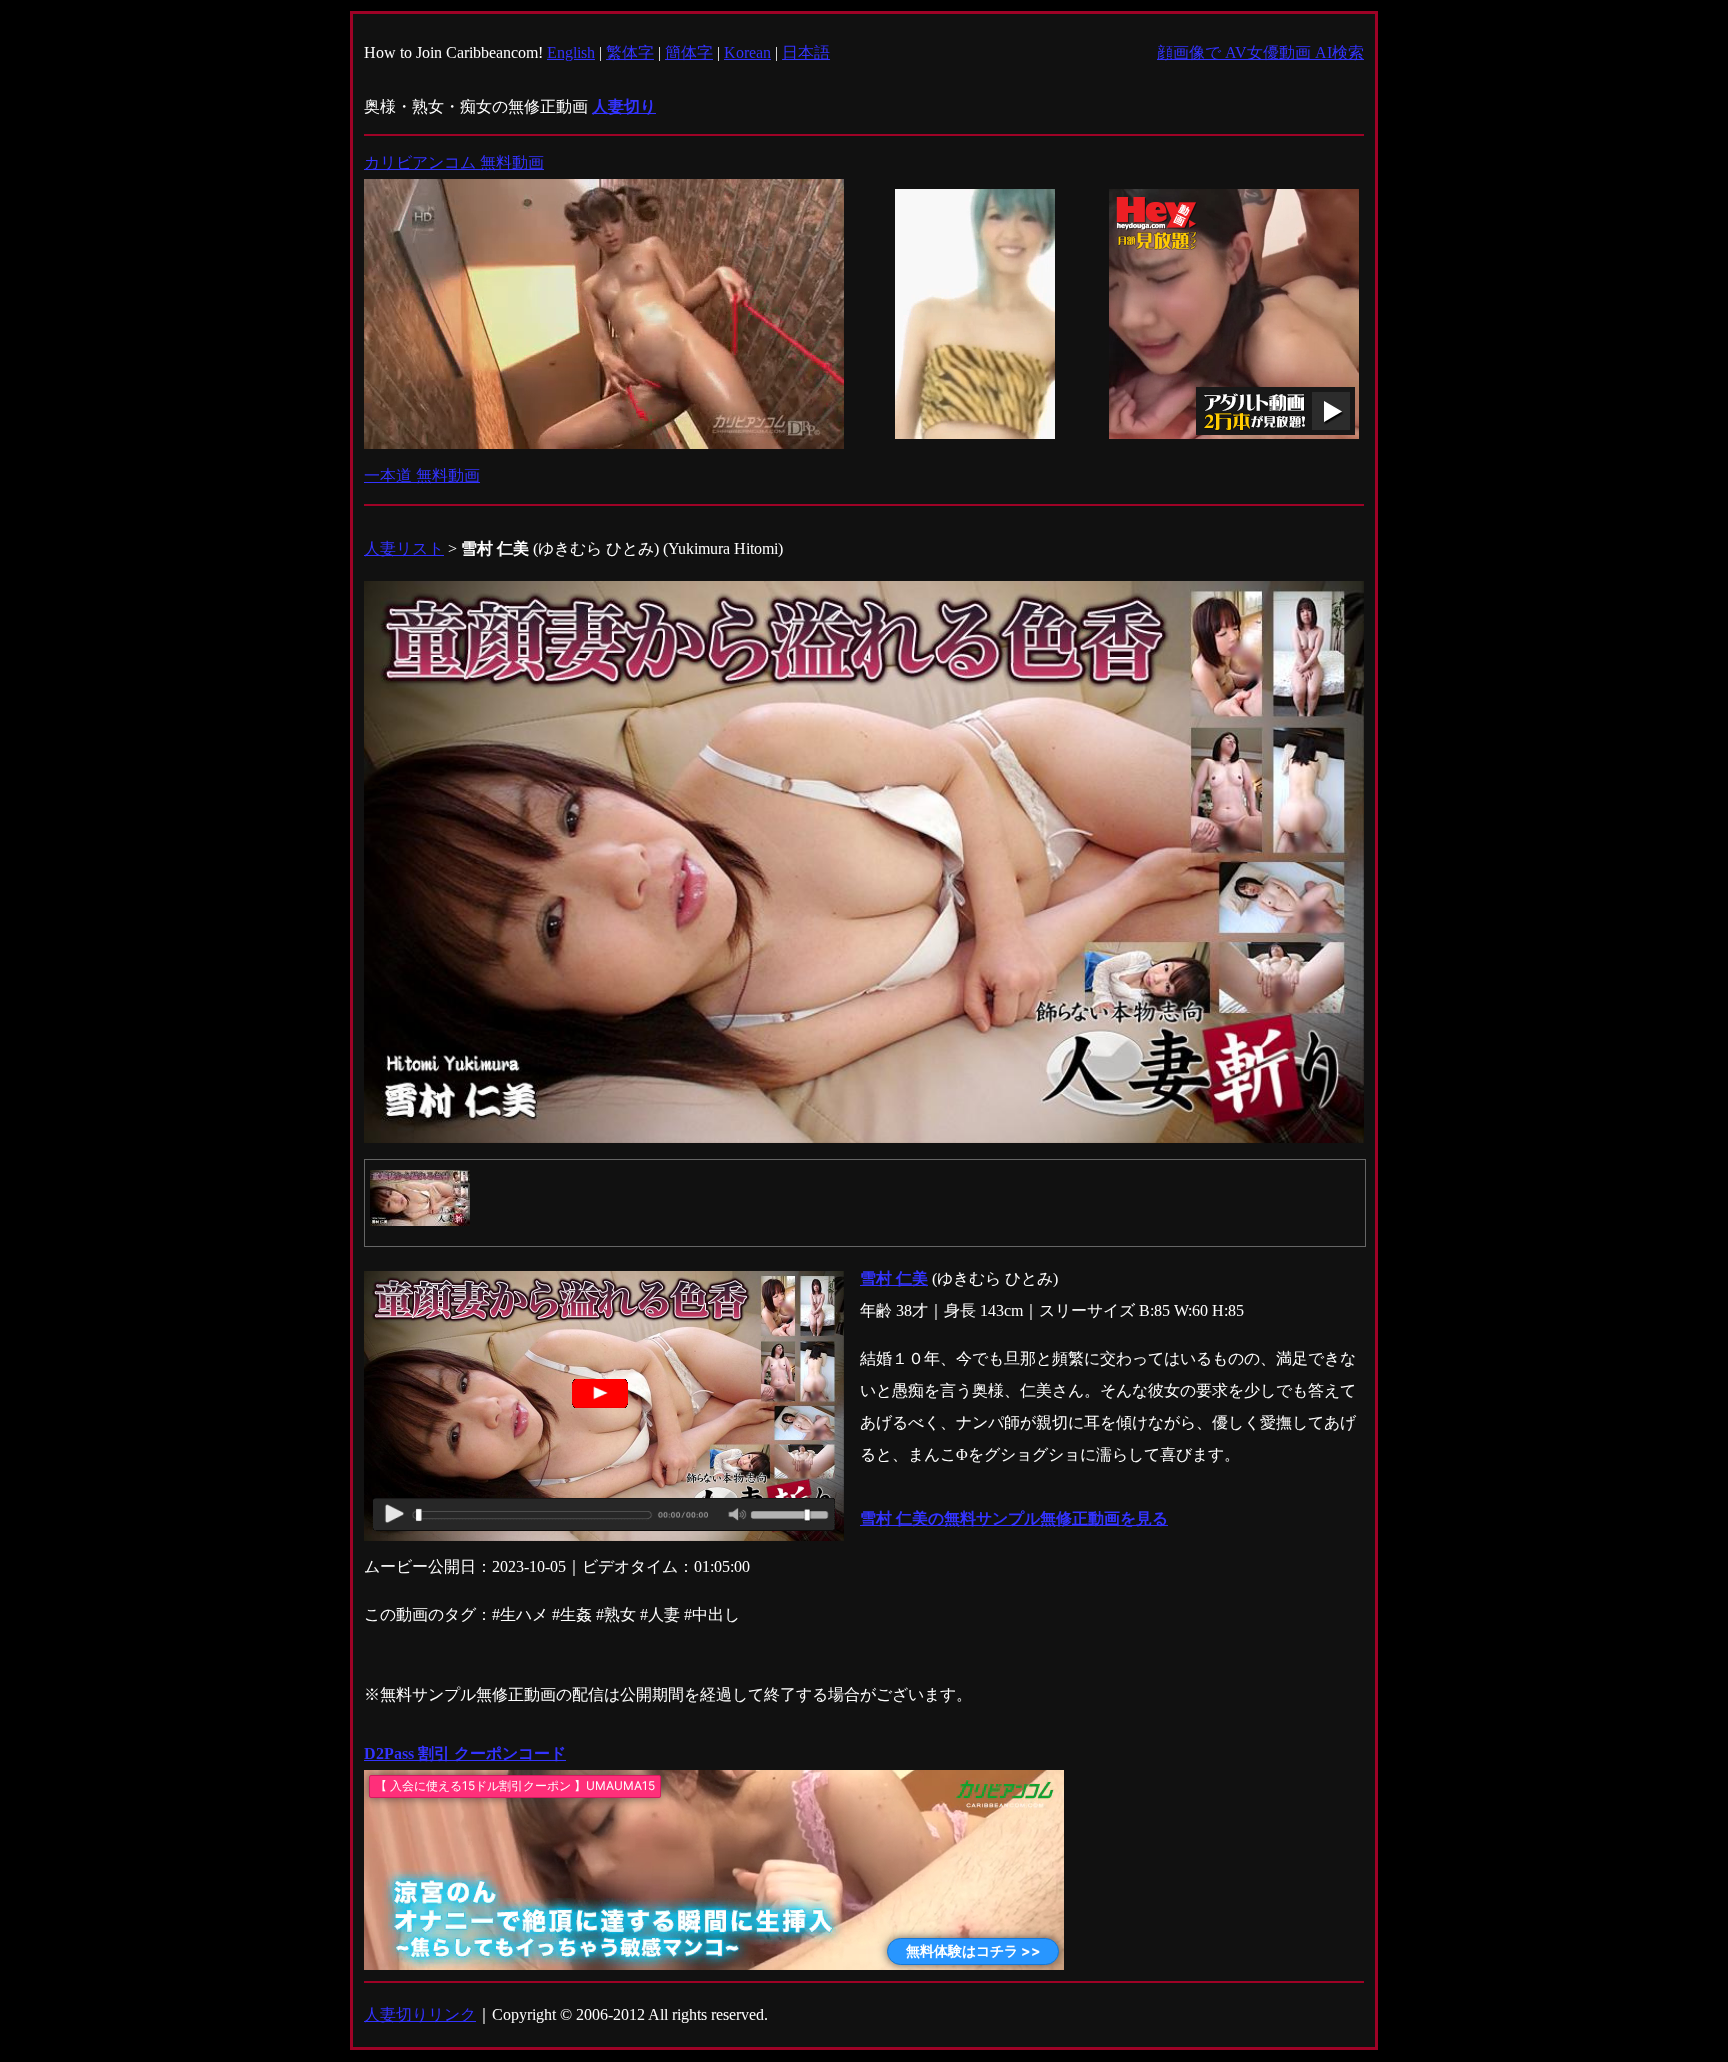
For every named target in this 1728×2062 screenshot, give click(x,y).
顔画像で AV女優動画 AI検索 (1260, 52)
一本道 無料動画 (422, 475)
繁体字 (630, 52)
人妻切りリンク (420, 2014)
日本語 (806, 52)
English (571, 52)
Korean (747, 52)
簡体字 (689, 52)
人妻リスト (404, 548)
